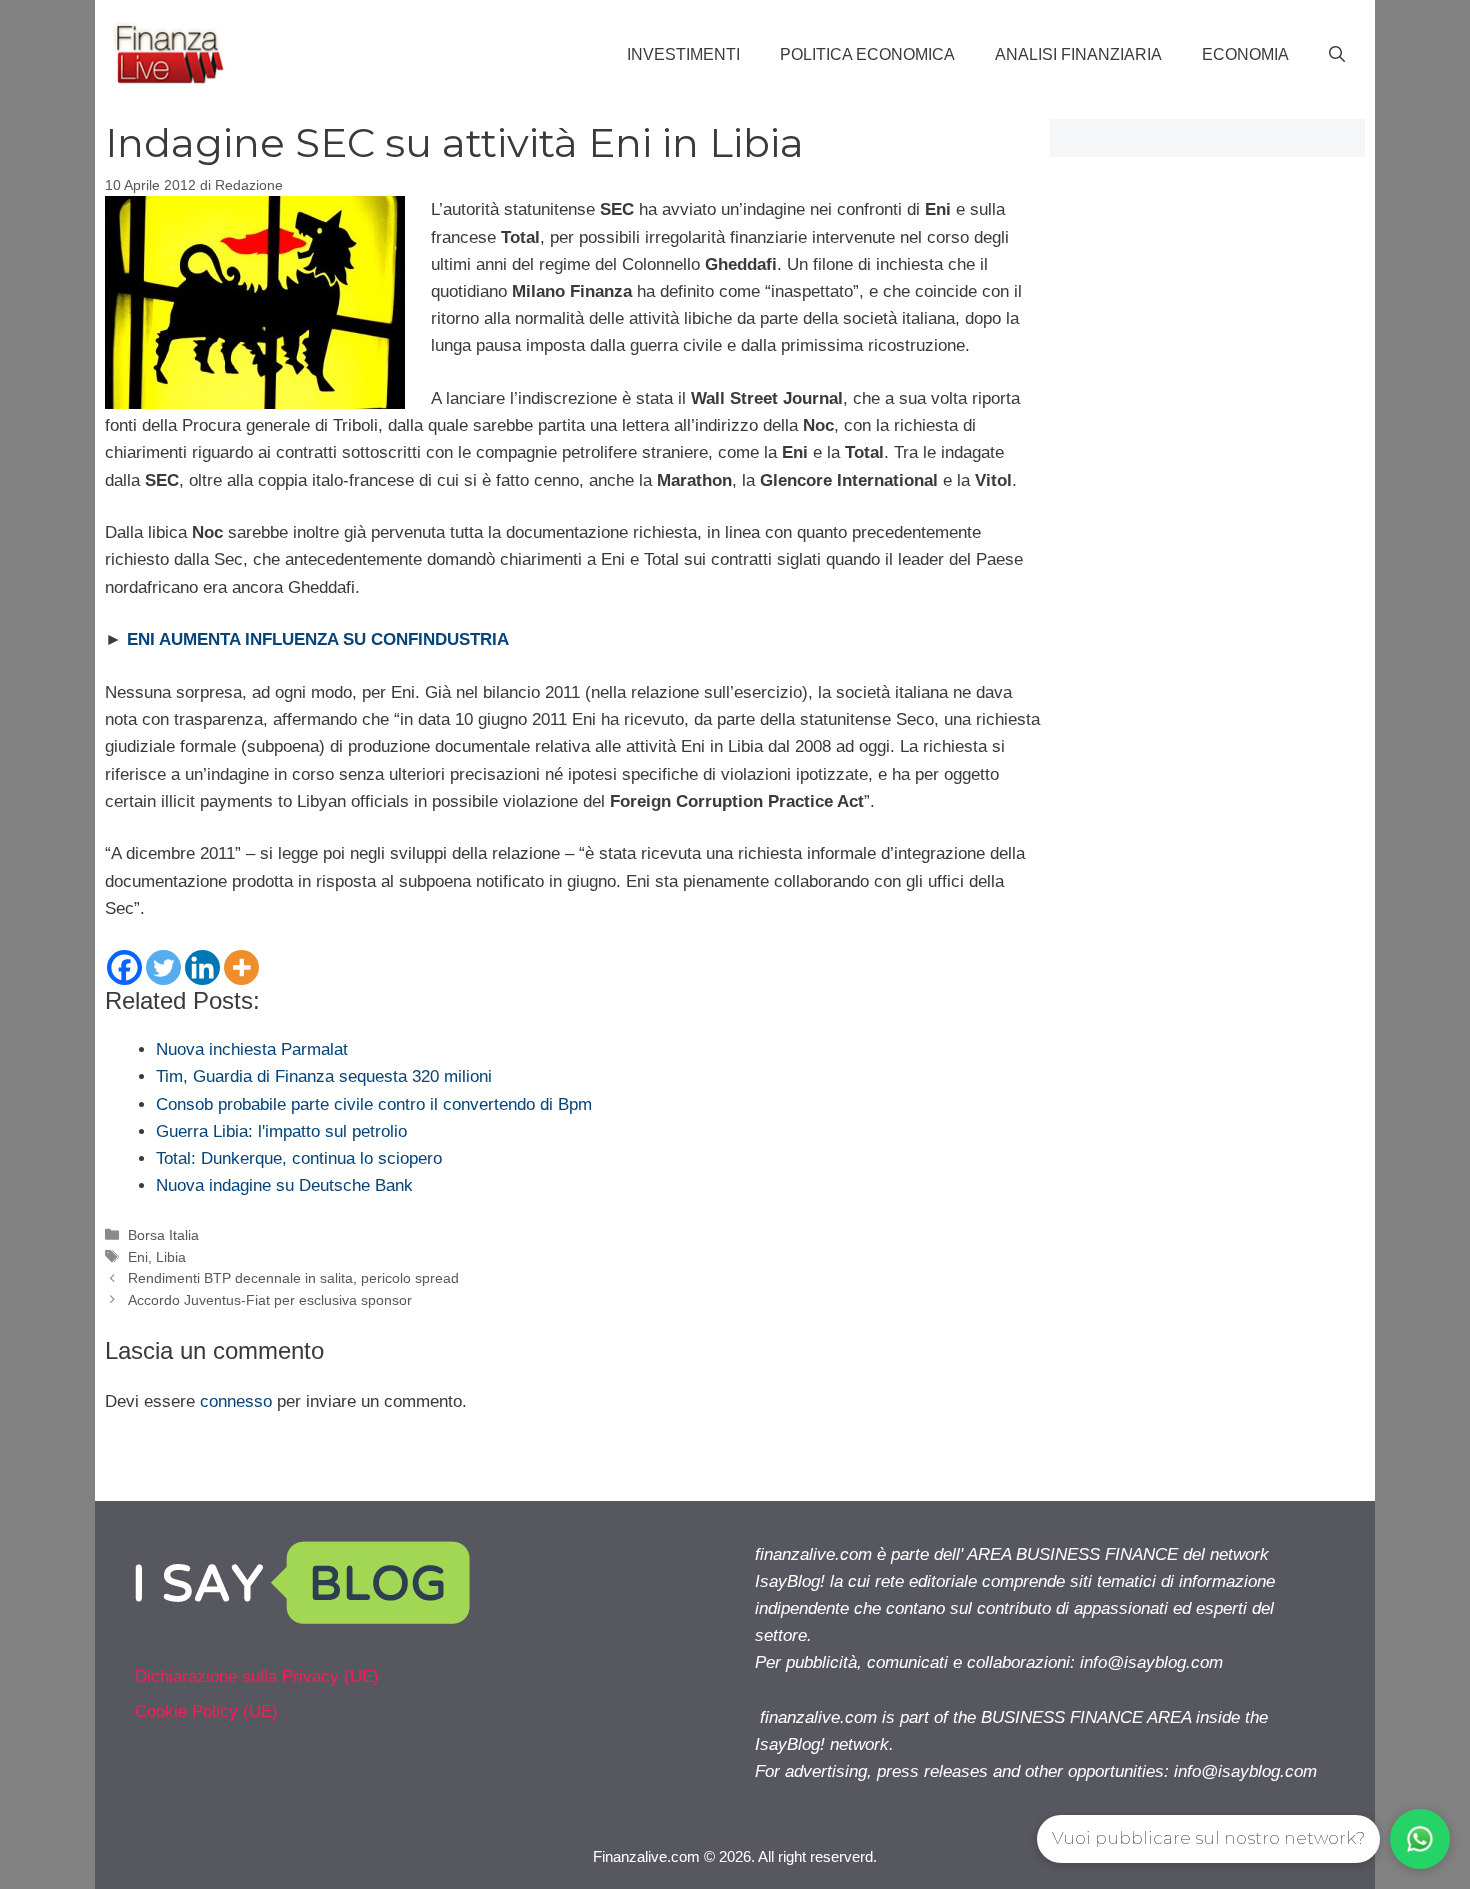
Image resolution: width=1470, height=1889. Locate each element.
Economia (1245, 54)
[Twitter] (163, 967)
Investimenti (683, 54)
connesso (236, 1401)
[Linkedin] (202, 967)
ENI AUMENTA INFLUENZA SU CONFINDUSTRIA (318, 639)
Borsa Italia (163, 1235)
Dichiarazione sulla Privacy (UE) (257, 1676)
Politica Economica (867, 54)
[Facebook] (124, 967)
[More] (241, 967)
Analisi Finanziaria (1078, 54)
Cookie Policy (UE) (206, 1711)
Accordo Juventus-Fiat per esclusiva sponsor (270, 1300)
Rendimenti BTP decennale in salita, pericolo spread (293, 1278)
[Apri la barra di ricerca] (1337, 55)
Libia (171, 1257)
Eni (138, 1257)
